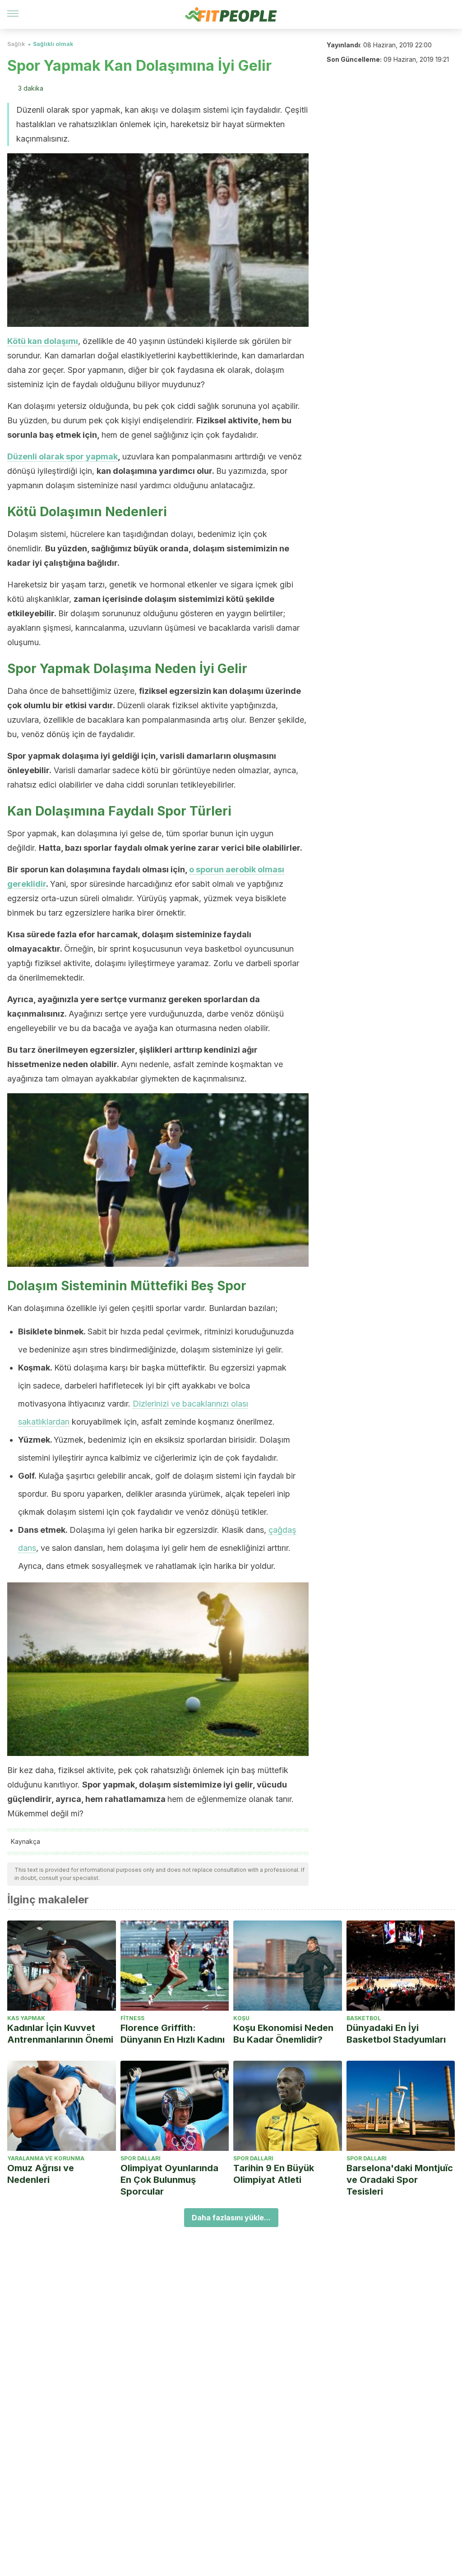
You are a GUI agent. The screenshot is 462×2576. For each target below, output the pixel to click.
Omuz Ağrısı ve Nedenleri (41, 2174)
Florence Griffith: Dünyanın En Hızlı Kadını (173, 2034)
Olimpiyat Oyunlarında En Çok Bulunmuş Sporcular (169, 2180)
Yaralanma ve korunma (46, 2158)
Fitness (132, 2018)
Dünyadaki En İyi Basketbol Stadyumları (396, 2034)
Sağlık (16, 44)
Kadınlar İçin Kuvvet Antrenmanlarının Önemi (60, 2034)
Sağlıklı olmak (53, 44)
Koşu (241, 2018)
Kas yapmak (26, 2018)
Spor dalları (141, 2158)
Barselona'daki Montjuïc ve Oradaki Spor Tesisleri (400, 2180)
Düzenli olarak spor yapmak (62, 456)
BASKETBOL (364, 2018)
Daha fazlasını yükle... (231, 2218)
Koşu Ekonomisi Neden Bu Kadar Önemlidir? (283, 2034)
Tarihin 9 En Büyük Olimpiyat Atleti (274, 2174)
